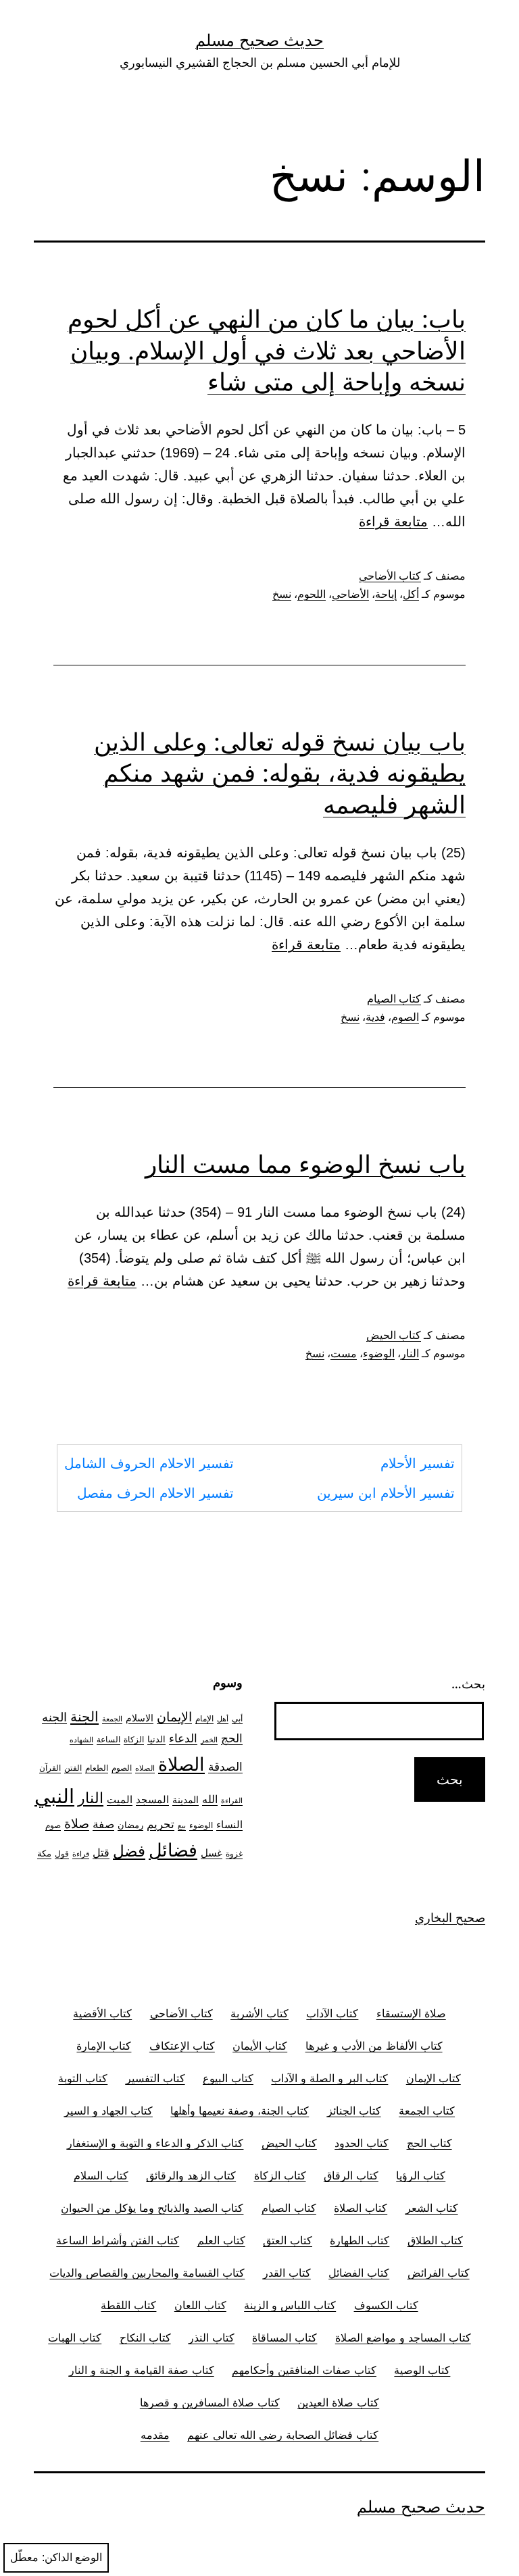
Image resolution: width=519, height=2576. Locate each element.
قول (62, 1853)
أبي (237, 1719)
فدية (375, 1017)
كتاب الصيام (394, 999)
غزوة (234, 1853)
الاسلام (140, 1718)
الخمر (209, 1740)
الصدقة (225, 1767)
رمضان (130, 1825)
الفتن (73, 1768)
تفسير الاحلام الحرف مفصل (155, 1493)
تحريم (160, 1824)
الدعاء (183, 1738)
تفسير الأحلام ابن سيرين (386, 1493)
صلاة (77, 1824)
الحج (232, 1738)
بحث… (468, 1684)
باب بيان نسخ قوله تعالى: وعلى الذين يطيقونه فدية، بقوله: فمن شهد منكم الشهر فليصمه (280, 774)
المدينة (186, 1799)
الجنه (54, 1717)
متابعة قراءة (393, 522)
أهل (223, 1719)
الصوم (405, 1017)
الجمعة (112, 1719)
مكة (44, 1853)
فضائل (173, 1850)
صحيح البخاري (450, 1918)
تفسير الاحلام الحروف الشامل (149, 1463)
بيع (182, 1826)
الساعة (108, 1740)
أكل (411, 594)
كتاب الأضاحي (390, 576)
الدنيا (156, 1739)
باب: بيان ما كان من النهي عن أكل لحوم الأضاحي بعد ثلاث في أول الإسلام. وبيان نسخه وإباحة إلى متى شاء (267, 351)
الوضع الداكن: (72, 2557)
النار (410, 1354)
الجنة (84, 1716)
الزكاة (134, 1739)
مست (344, 1354)
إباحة (386, 594)
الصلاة (181, 1764)
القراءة (232, 1801)
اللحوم (312, 594)
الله (210, 1799)
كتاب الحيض (394, 1335)
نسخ (282, 594)
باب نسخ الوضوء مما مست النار (305, 1164)
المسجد (152, 1800)
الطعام (97, 1768)
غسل (212, 1853)
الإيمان (174, 1717)
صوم (53, 1825)
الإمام (204, 1719)
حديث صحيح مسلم (259, 40)
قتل (101, 1853)
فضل (129, 1851)
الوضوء (379, 1354)
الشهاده (81, 1740)
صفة (103, 1824)
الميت (120, 1800)
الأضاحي (350, 594)
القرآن (50, 1768)
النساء (229, 1824)
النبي (54, 1796)
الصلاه (145, 1768)
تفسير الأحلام (418, 1463)
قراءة (81, 1854)
